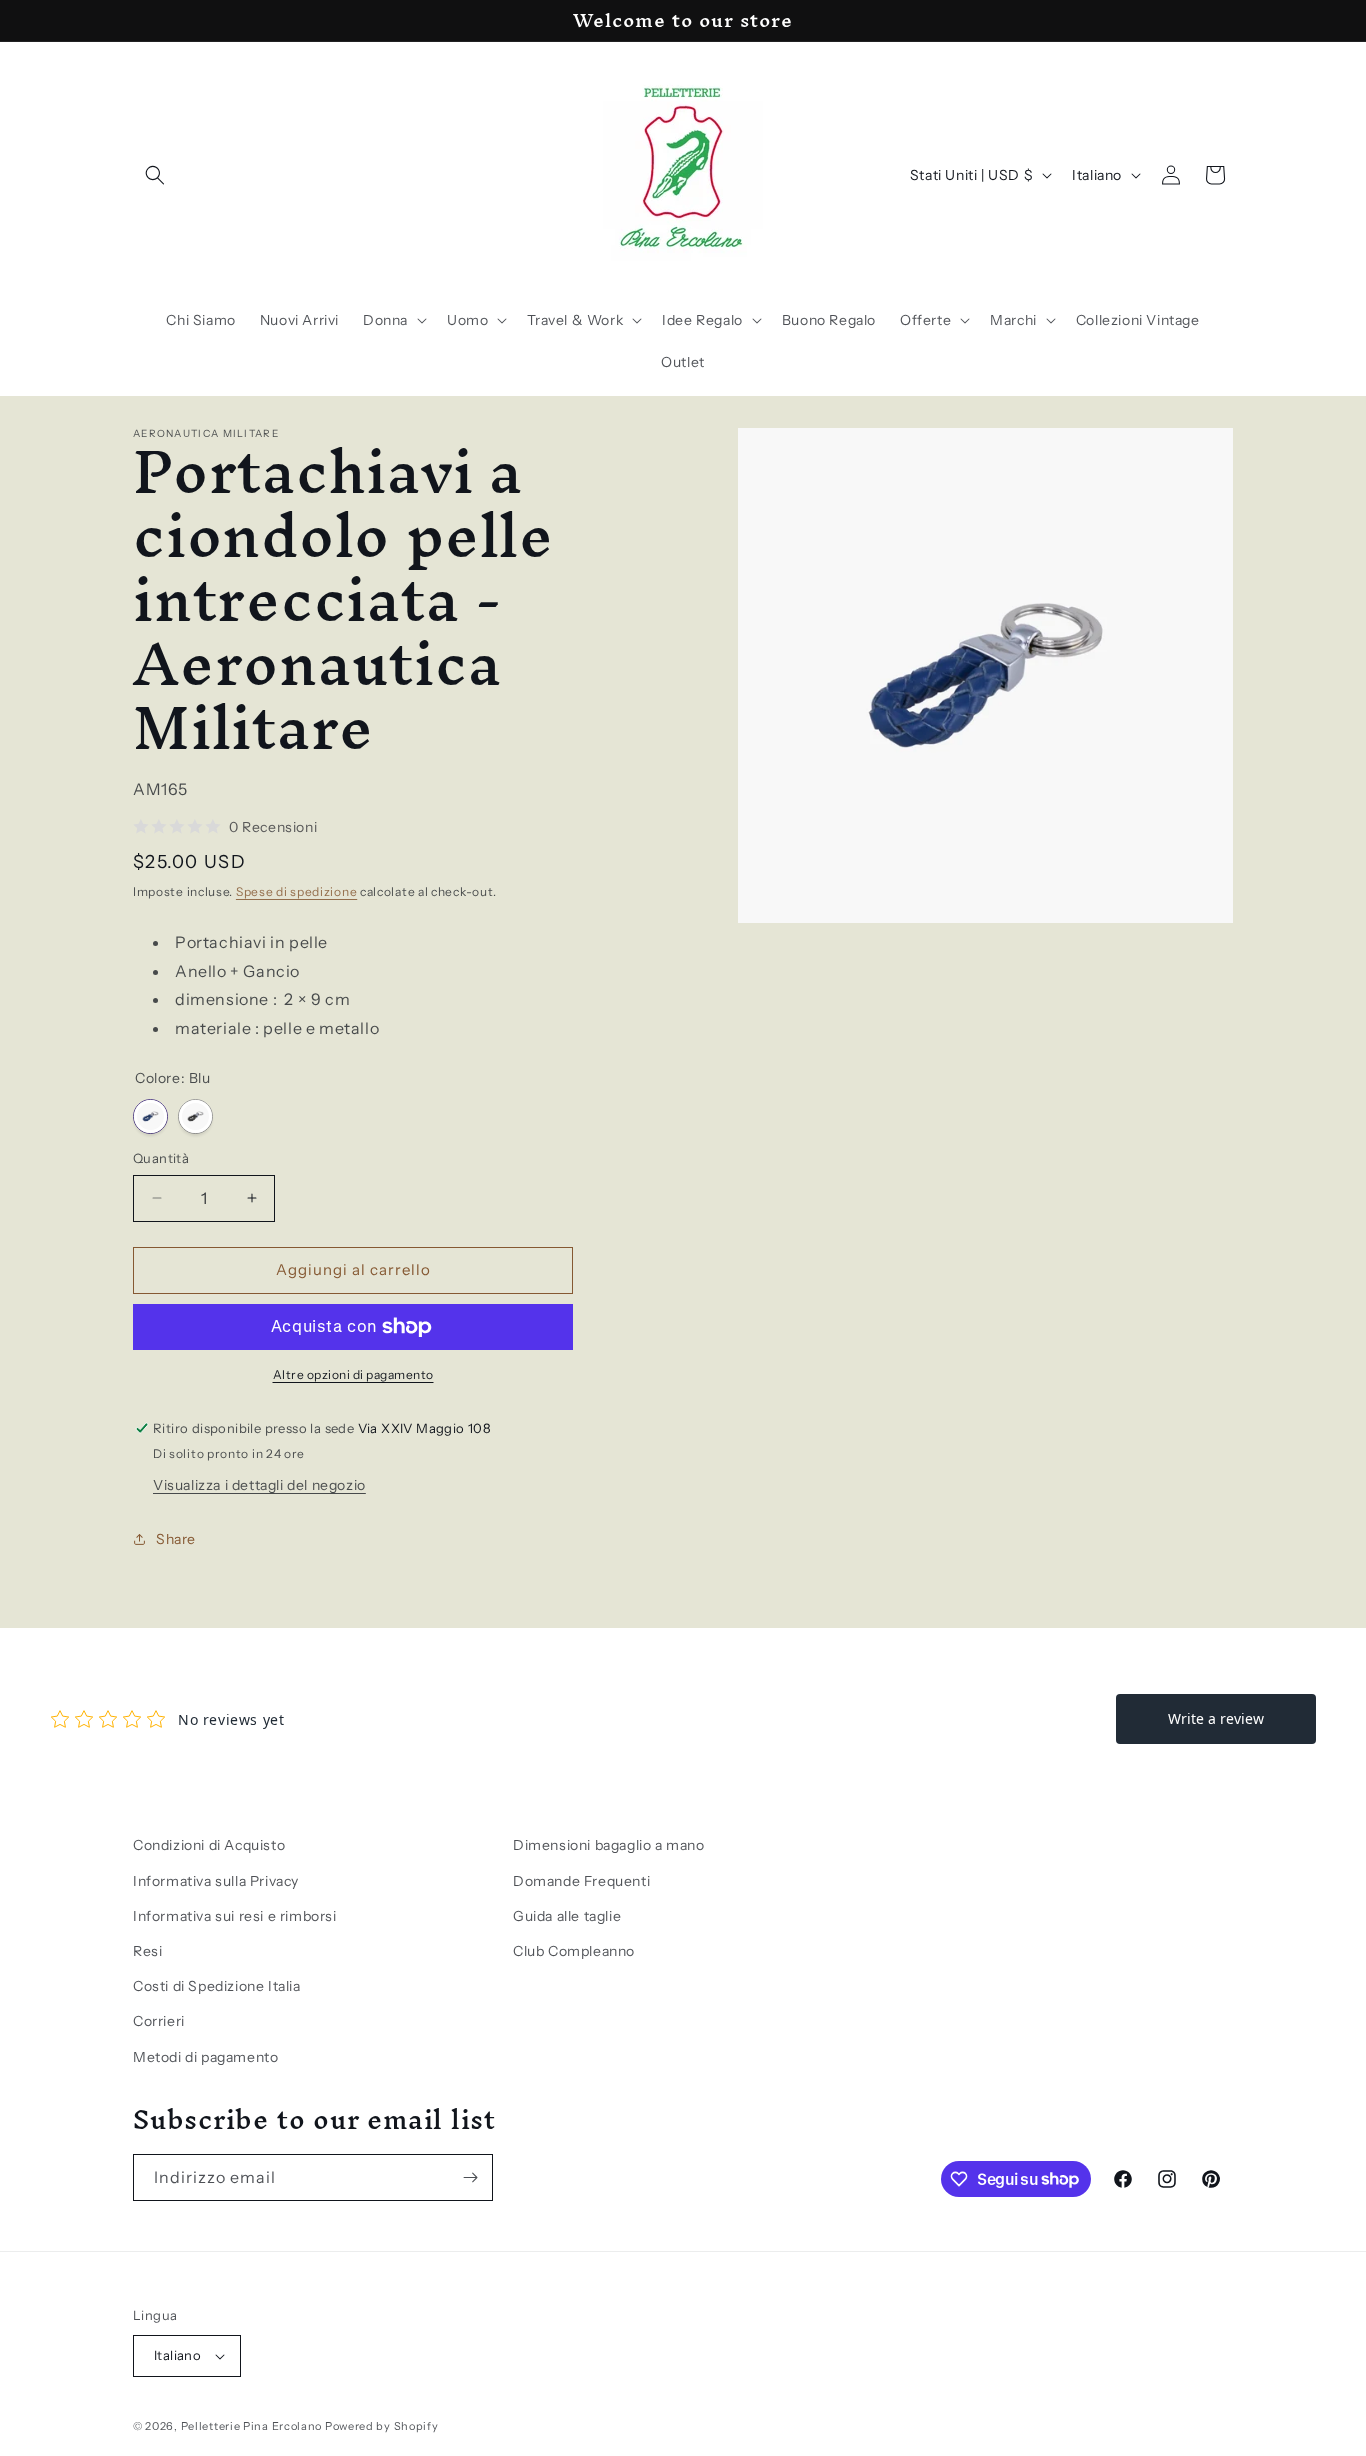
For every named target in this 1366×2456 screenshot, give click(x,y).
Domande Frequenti (581, 1881)
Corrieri (159, 2021)
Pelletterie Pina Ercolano (252, 2426)
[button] (155, 175)
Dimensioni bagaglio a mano (609, 1845)
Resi (147, 1951)
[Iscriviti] (470, 2177)
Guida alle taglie (567, 1916)
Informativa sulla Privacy (216, 1881)
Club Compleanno (574, 1951)
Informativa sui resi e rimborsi (235, 1916)
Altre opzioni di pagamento (353, 1374)
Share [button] (176, 1539)
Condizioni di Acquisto (209, 1845)
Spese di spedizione (296, 891)
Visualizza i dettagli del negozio (259, 1485)
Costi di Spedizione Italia (217, 1986)
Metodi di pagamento (205, 2057)
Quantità (161, 1158)
